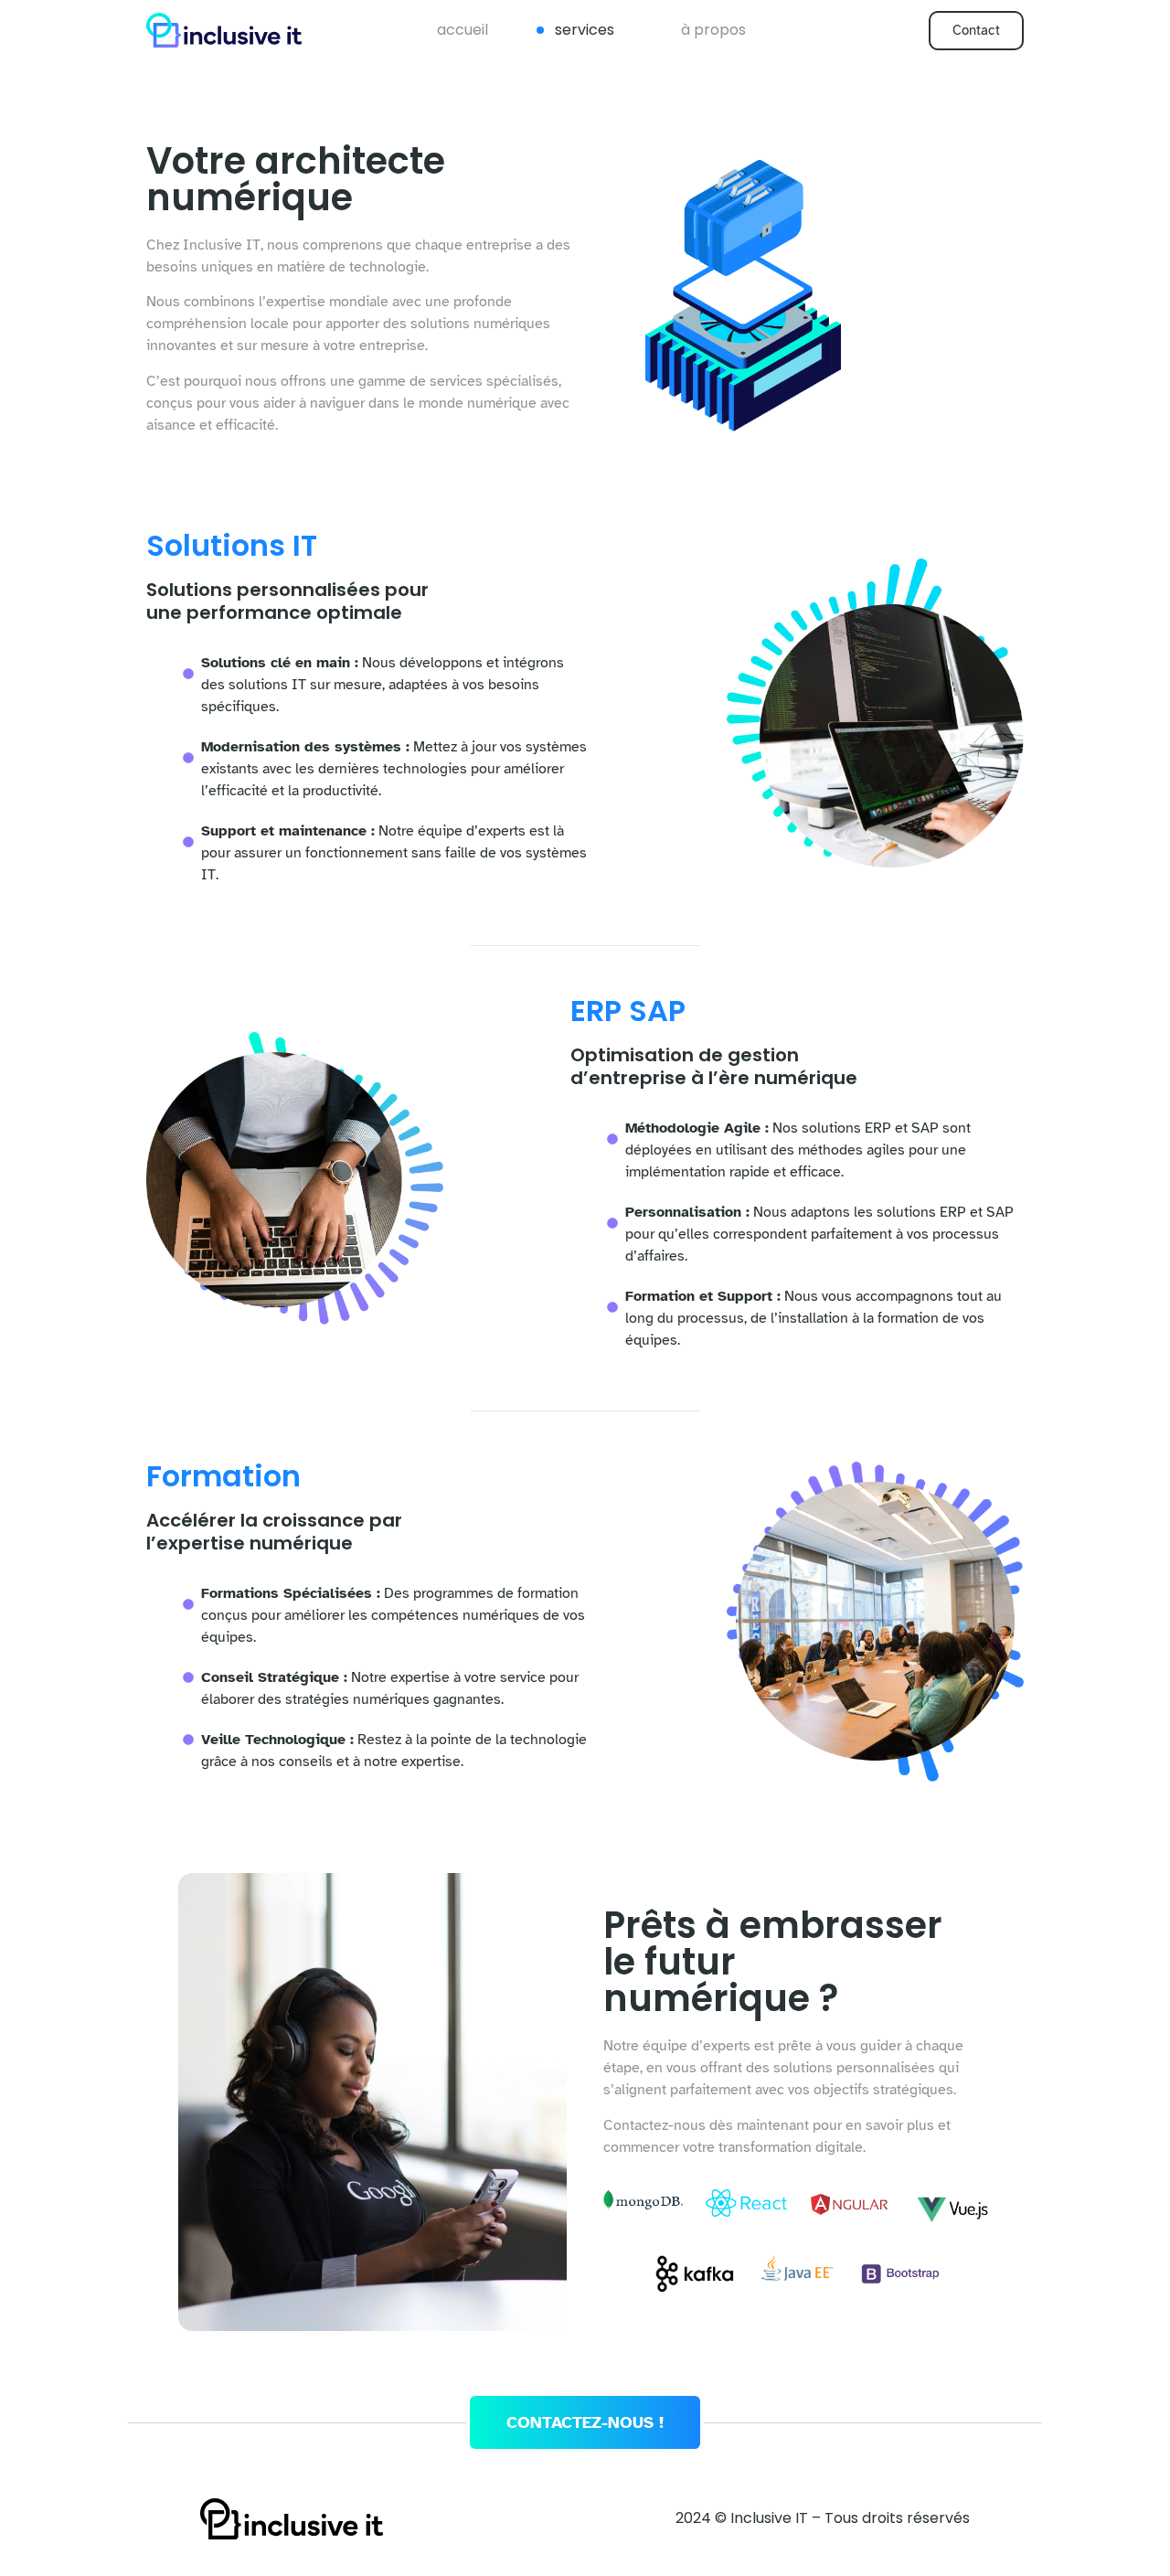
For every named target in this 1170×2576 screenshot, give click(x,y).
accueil (463, 30)
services (585, 30)
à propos (713, 30)
